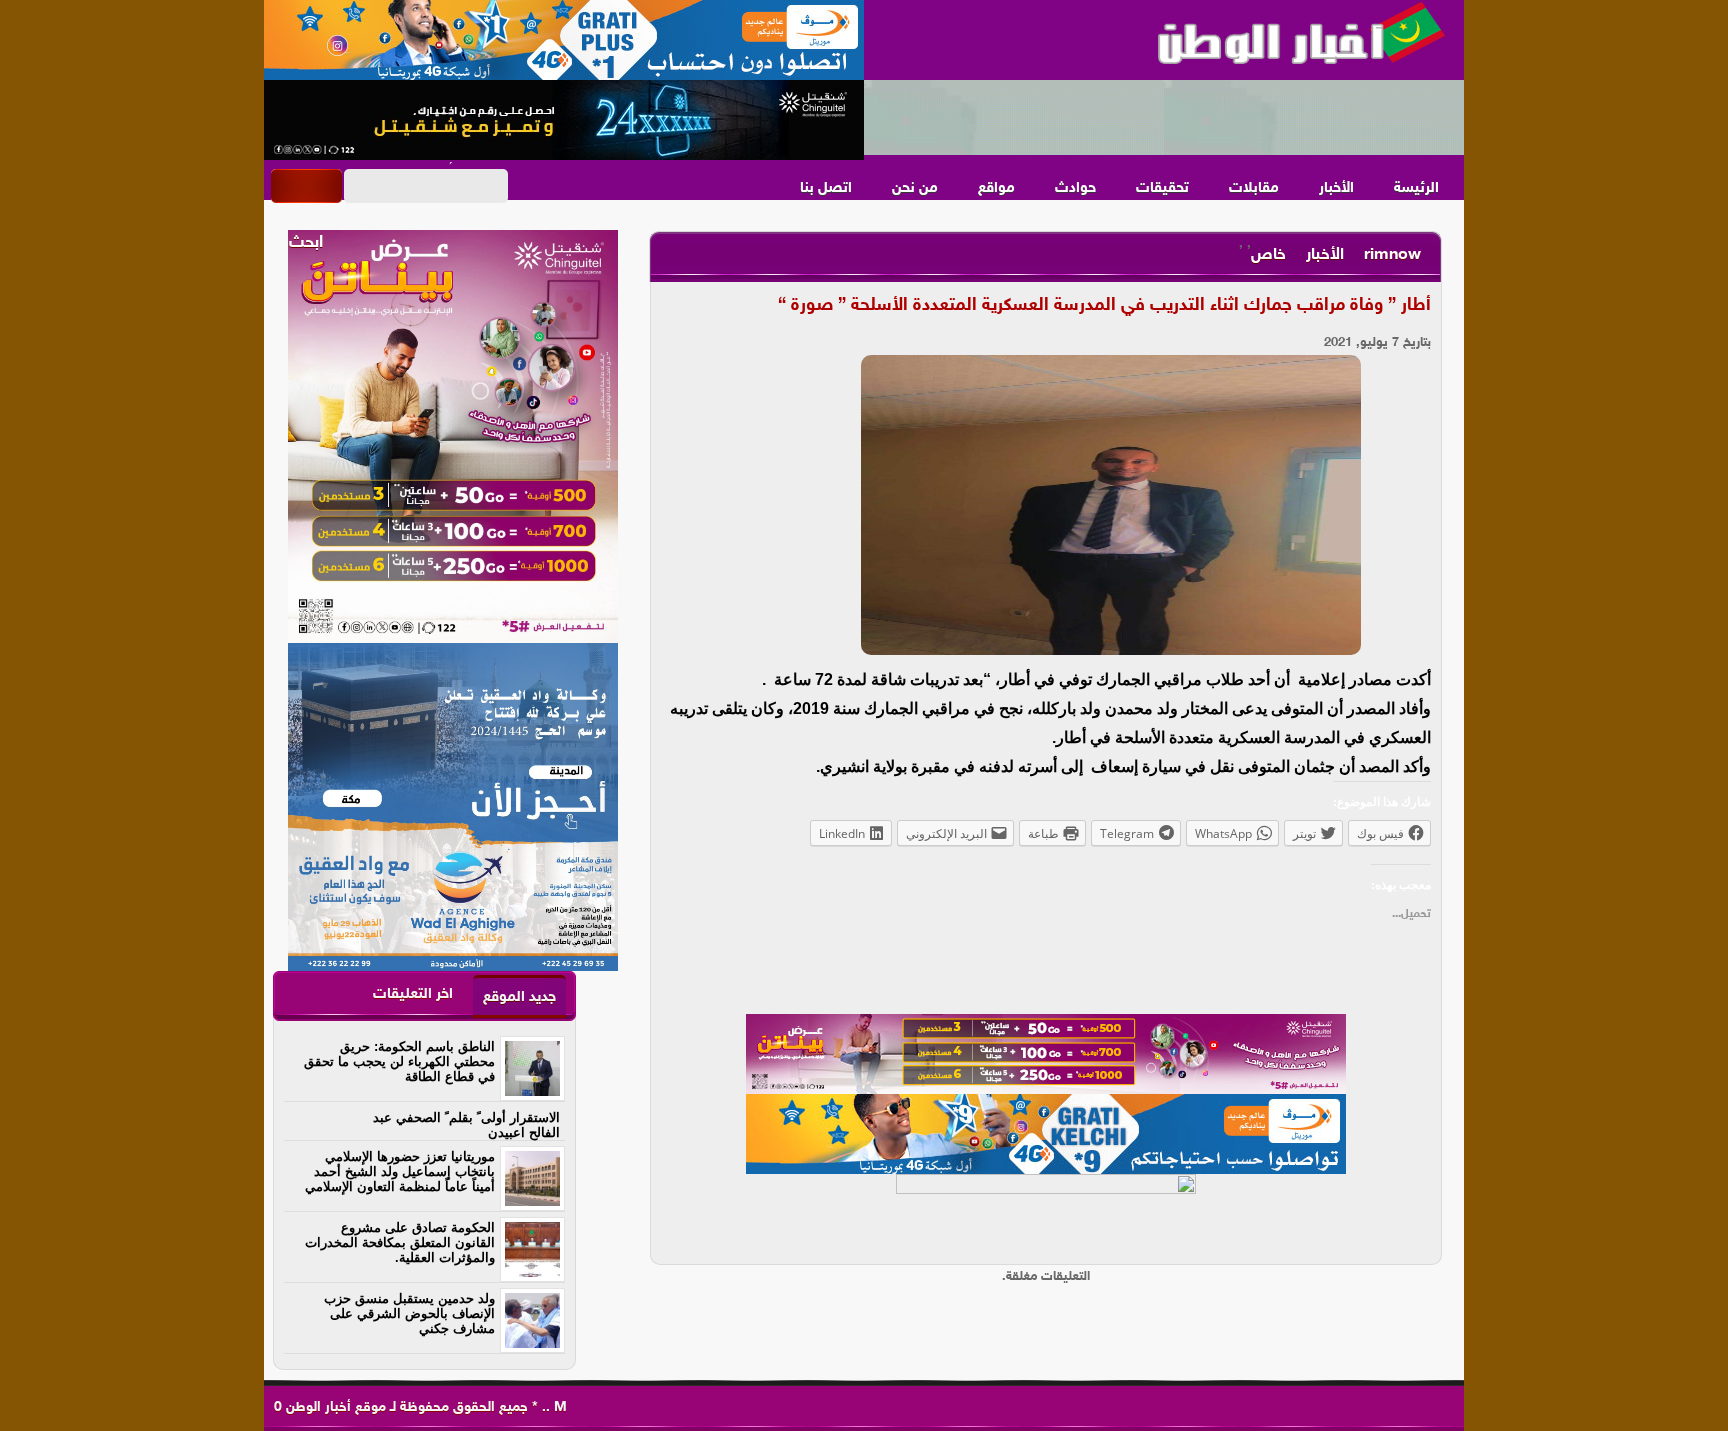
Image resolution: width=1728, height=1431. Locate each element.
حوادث (1075, 188)
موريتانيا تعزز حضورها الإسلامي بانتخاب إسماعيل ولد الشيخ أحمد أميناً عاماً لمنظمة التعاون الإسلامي (400, 1171)
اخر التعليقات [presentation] (413, 994)
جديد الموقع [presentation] (519, 997)
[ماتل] (1046, 1214)
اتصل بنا (826, 188)
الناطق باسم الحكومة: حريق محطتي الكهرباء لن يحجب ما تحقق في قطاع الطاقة (399, 1061)
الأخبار (1336, 188)
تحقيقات (1162, 188)
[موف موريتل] (564, 40)
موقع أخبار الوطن (334, 1407)
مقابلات (1254, 188)
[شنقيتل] (564, 120)
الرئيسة (1416, 188)
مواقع (996, 188)
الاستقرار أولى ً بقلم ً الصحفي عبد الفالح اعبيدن (466, 1125)
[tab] (519, 996)
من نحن (915, 188)
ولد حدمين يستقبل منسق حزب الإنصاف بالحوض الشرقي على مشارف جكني (409, 1313)
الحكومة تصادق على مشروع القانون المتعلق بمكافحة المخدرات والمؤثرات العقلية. (400, 1242)
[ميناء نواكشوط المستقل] (1164, 118)
